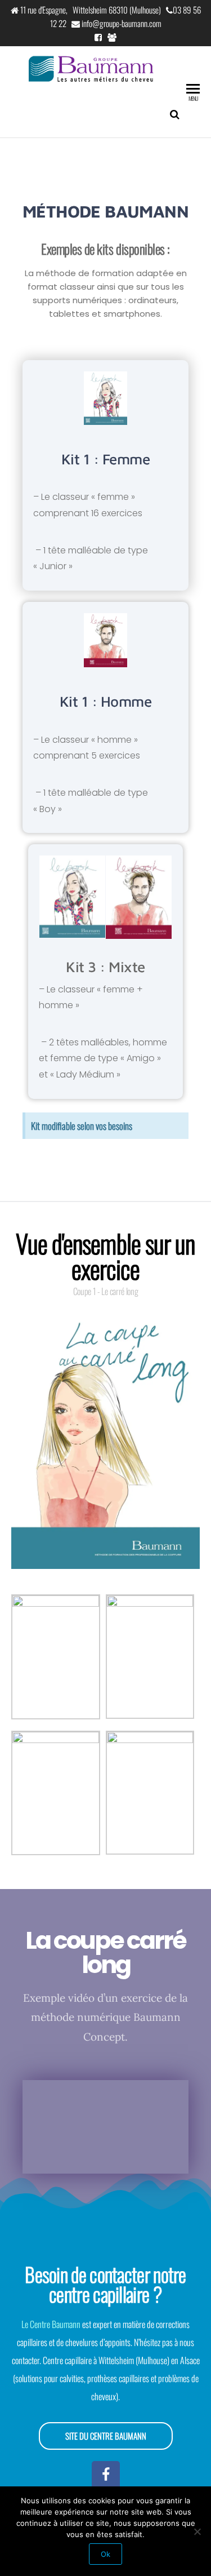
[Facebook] (106, 2475)
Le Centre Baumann (51, 2324)
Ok (105, 2554)
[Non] (197, 2531)
